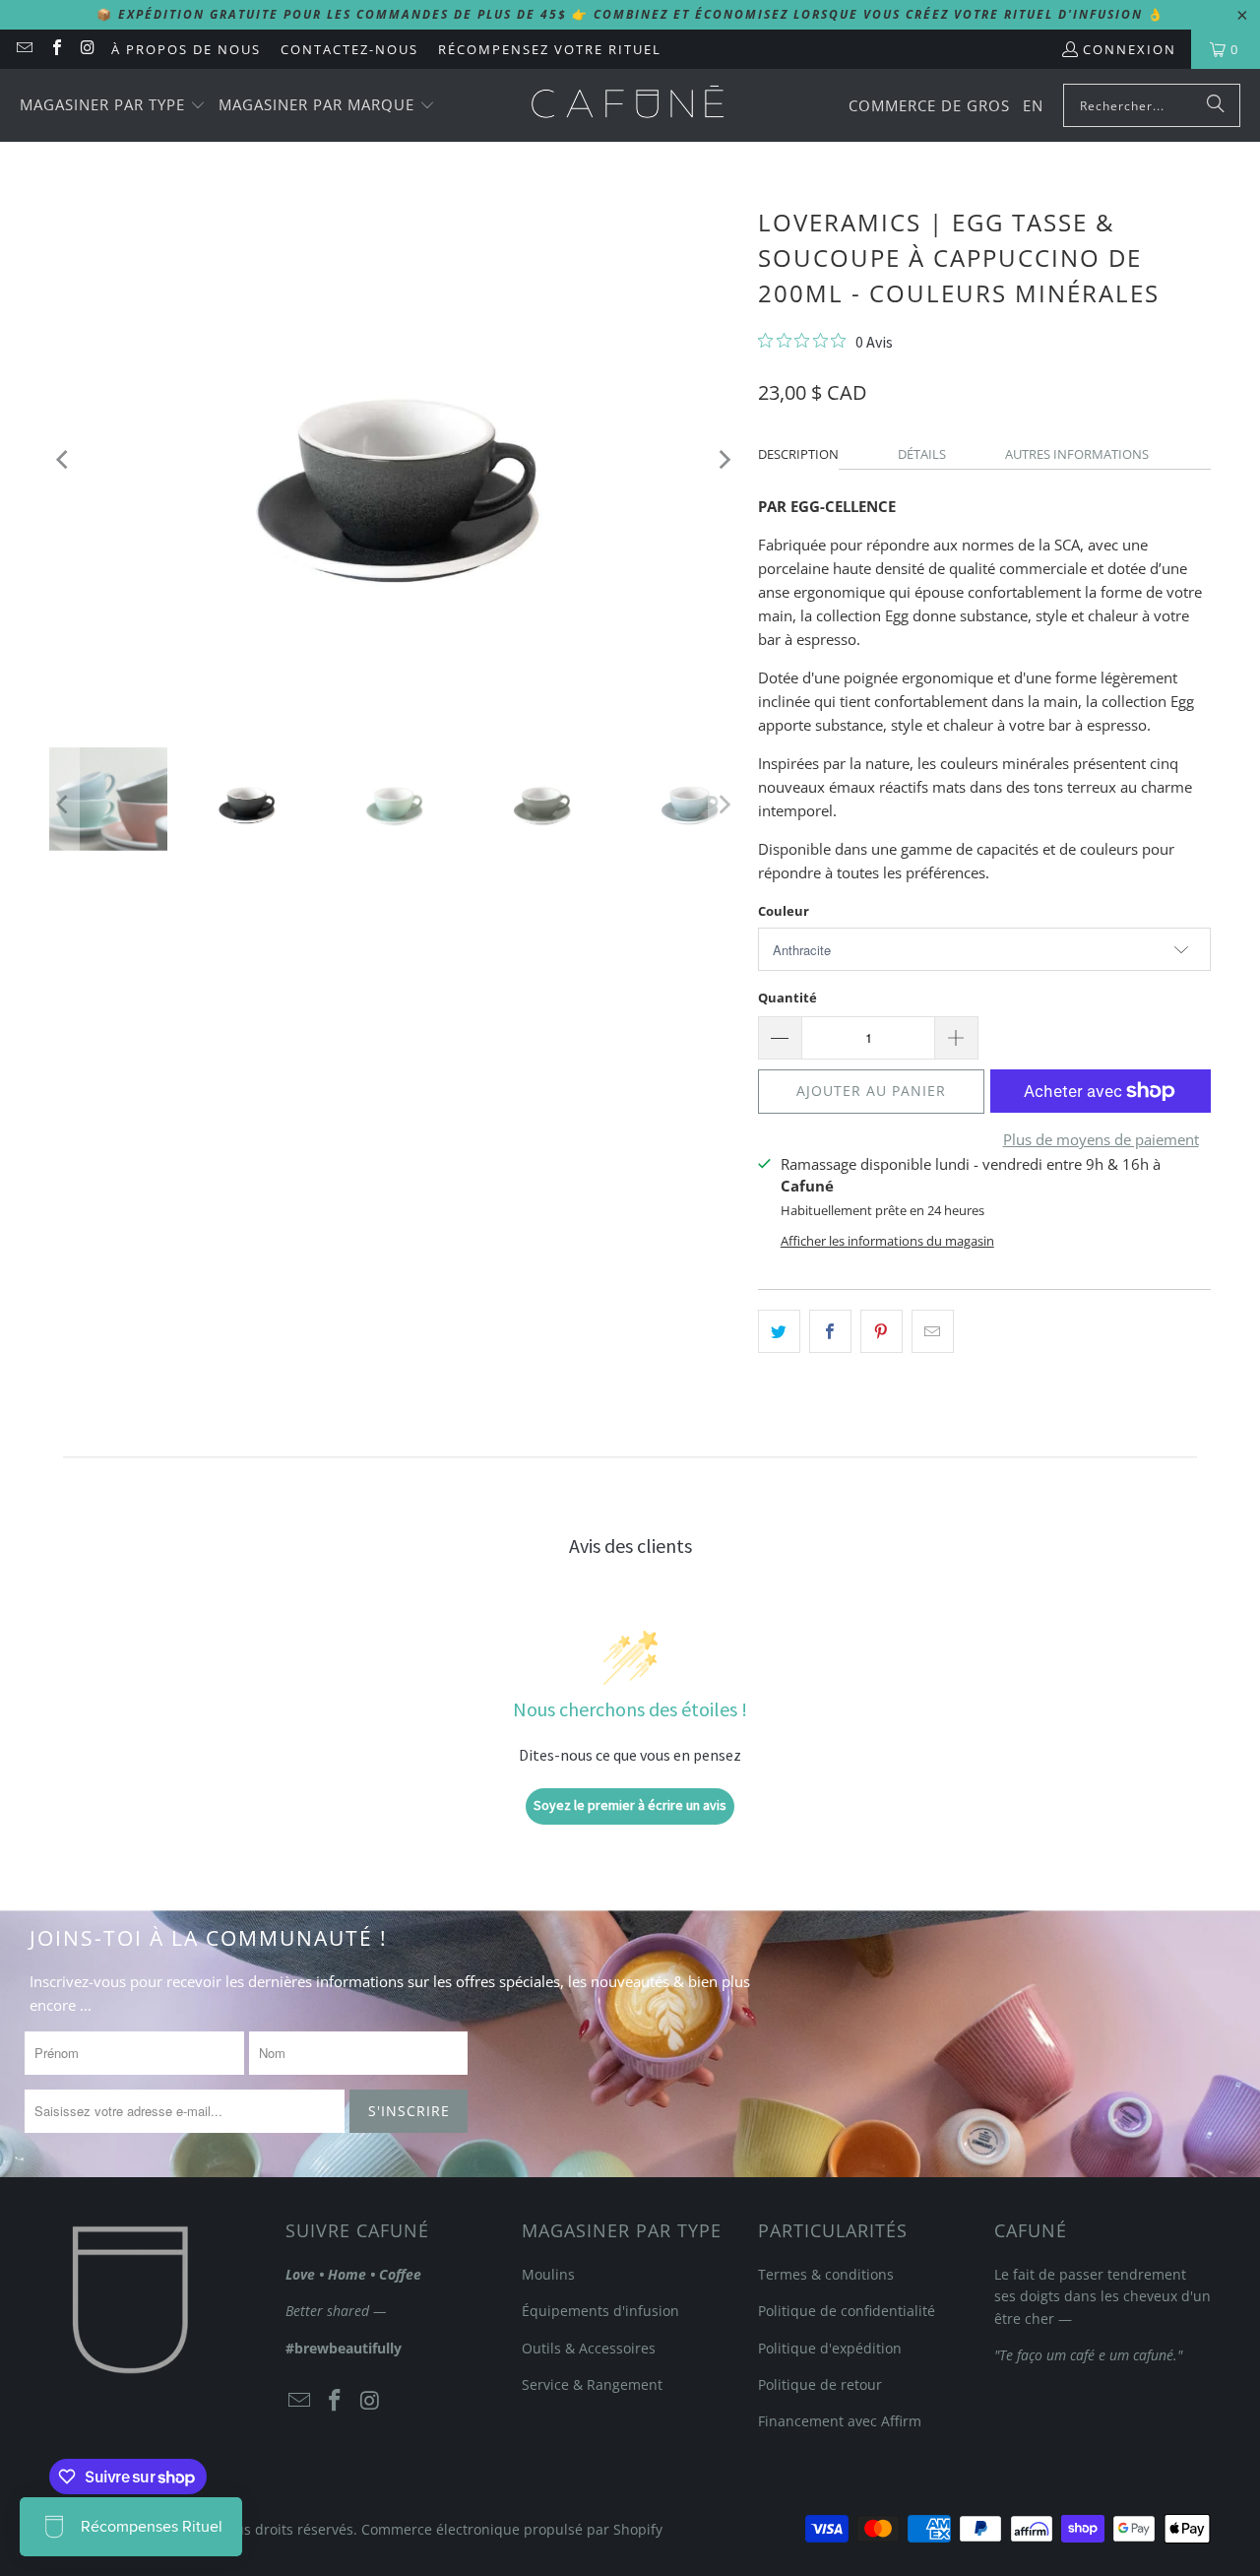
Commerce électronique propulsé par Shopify (512, 2529)
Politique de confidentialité (847, 2311)
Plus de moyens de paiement (1101, 1139)
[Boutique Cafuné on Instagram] (88, 49)
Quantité (787, 998)
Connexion (1130, 49)
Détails (922, 454)
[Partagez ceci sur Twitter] (779, 1331)
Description (798, 454)
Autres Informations (1077, 454)
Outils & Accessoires (589, 2348)
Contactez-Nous (349, 49)
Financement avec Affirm (840, 2421)
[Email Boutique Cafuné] (24, 49)
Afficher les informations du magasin (887, 1241)
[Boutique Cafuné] (628, 105)
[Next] (724, 459)
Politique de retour (820, 2384)
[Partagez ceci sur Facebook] (830, 1331)
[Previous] (64, 459)
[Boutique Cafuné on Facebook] (55, 49)
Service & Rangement (592, 2384)
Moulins (548, 2274)
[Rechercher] (1216, 105)
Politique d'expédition (830, 2348)
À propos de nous (186, 49)
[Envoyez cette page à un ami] (933, 1331)
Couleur (784, 911)
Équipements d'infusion (600, 2311)
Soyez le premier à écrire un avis (630, 1805)
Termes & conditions (826, 2274)
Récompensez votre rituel (550, 49)
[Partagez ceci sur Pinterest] (882, 1331)
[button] (113, 106)
